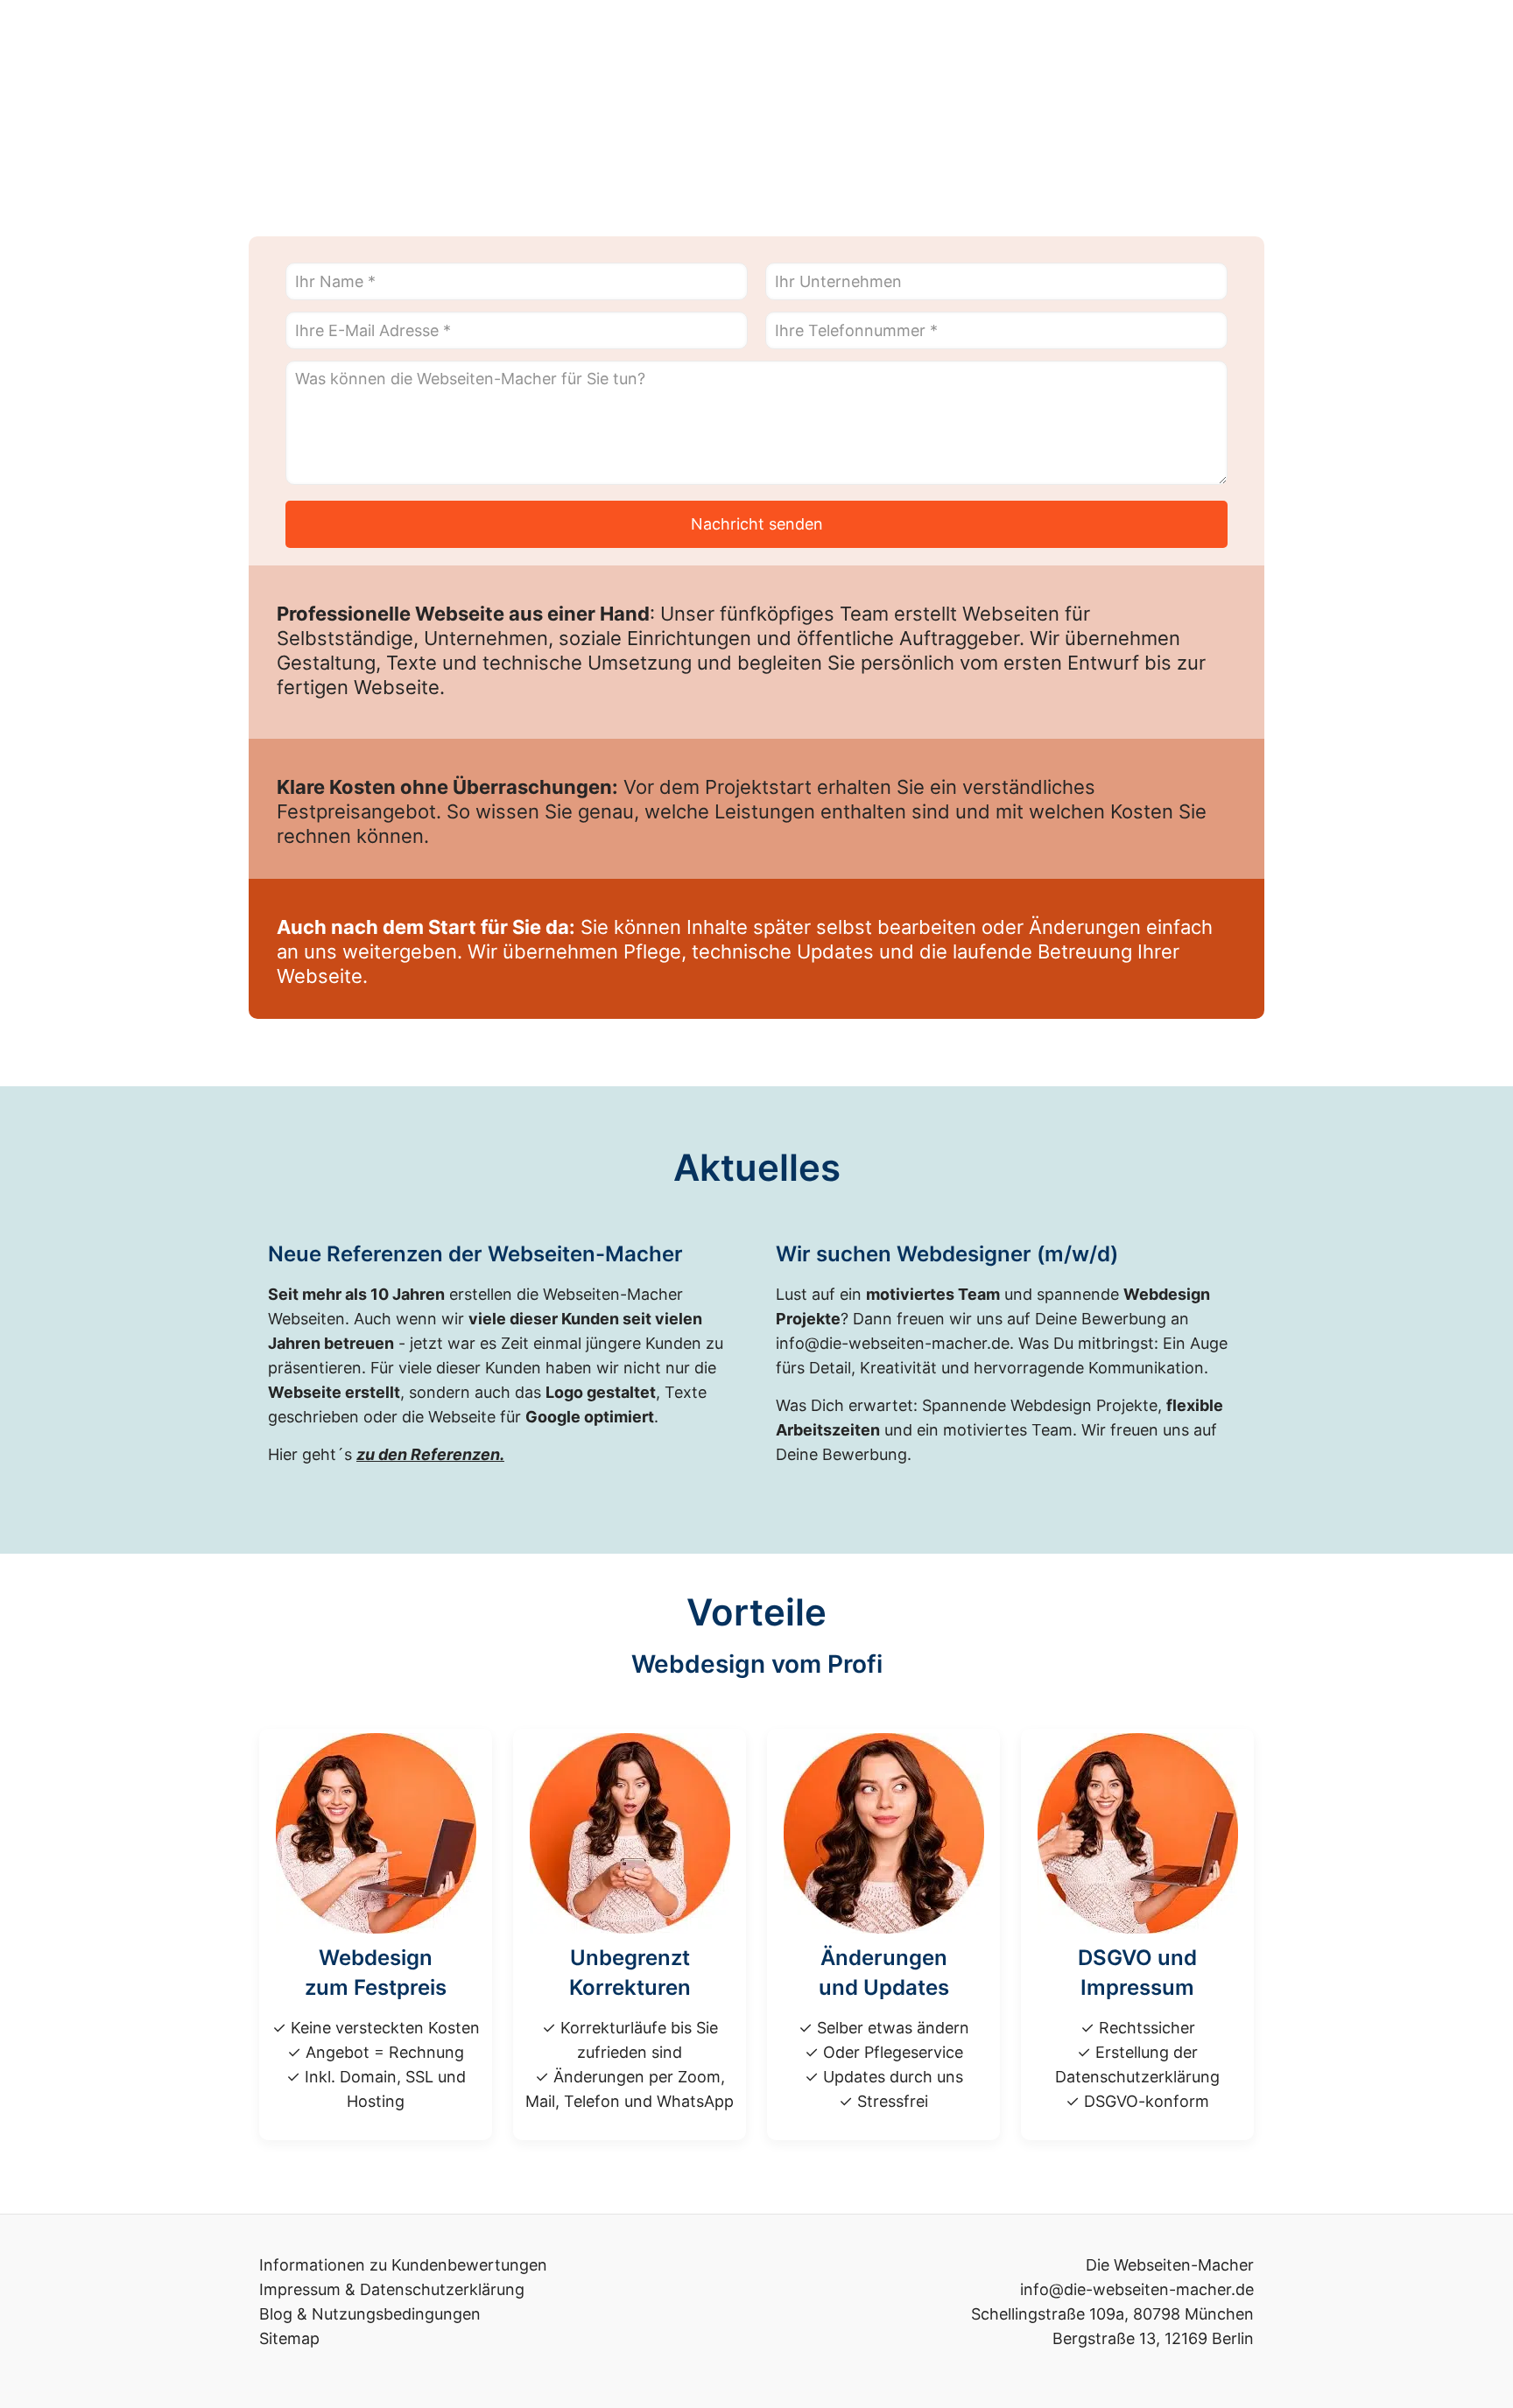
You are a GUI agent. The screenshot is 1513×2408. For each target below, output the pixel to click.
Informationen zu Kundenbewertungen (403, 2265)
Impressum (300, 2289)
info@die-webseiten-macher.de (893, 1343)
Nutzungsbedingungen (396, 2314)
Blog (276, 2314)
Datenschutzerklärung (442, 2289)
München (1219, 2314)
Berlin (1233, 2338)
